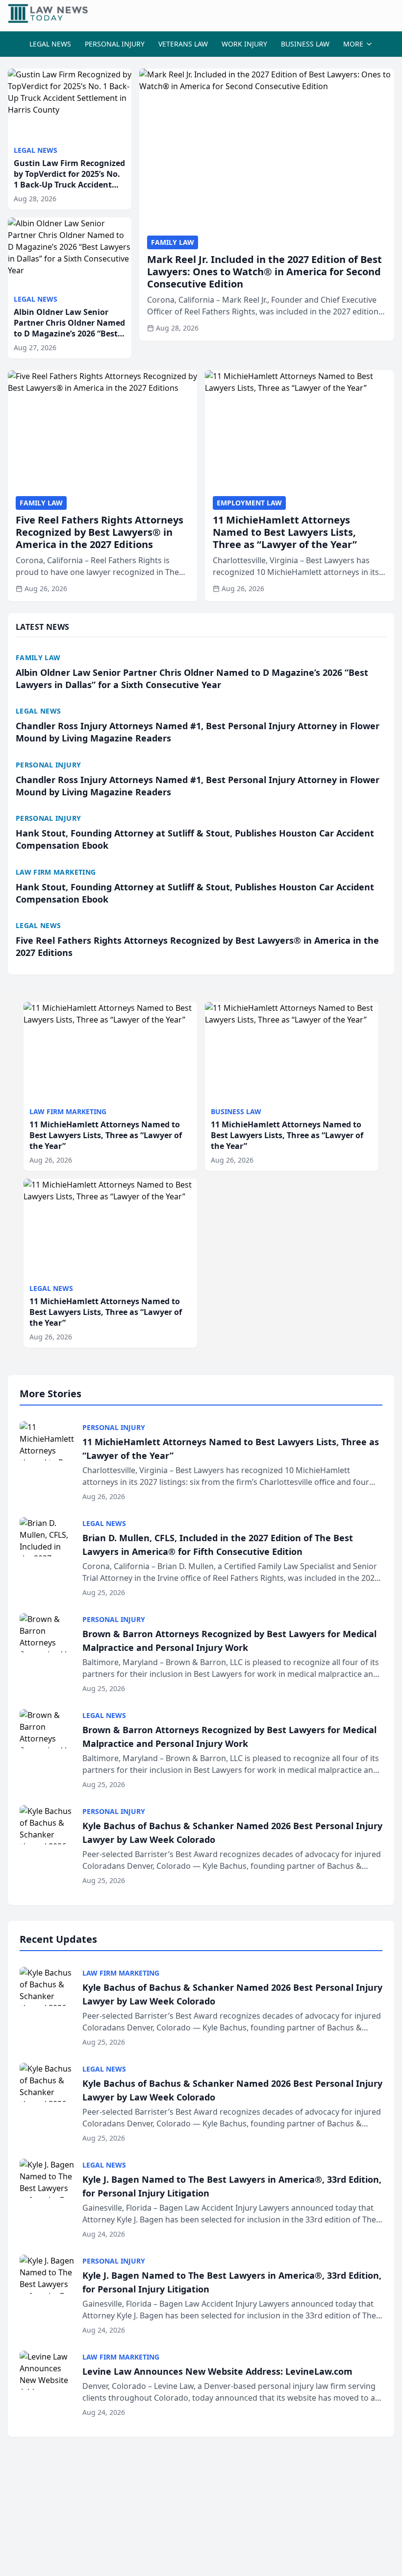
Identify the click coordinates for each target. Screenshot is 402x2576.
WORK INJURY (244, 44)
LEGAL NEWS (50, 44)
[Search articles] (389, 14)
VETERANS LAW (183, 44)
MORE (353, 44)
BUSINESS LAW (305, 44)
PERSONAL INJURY (115, 44)
